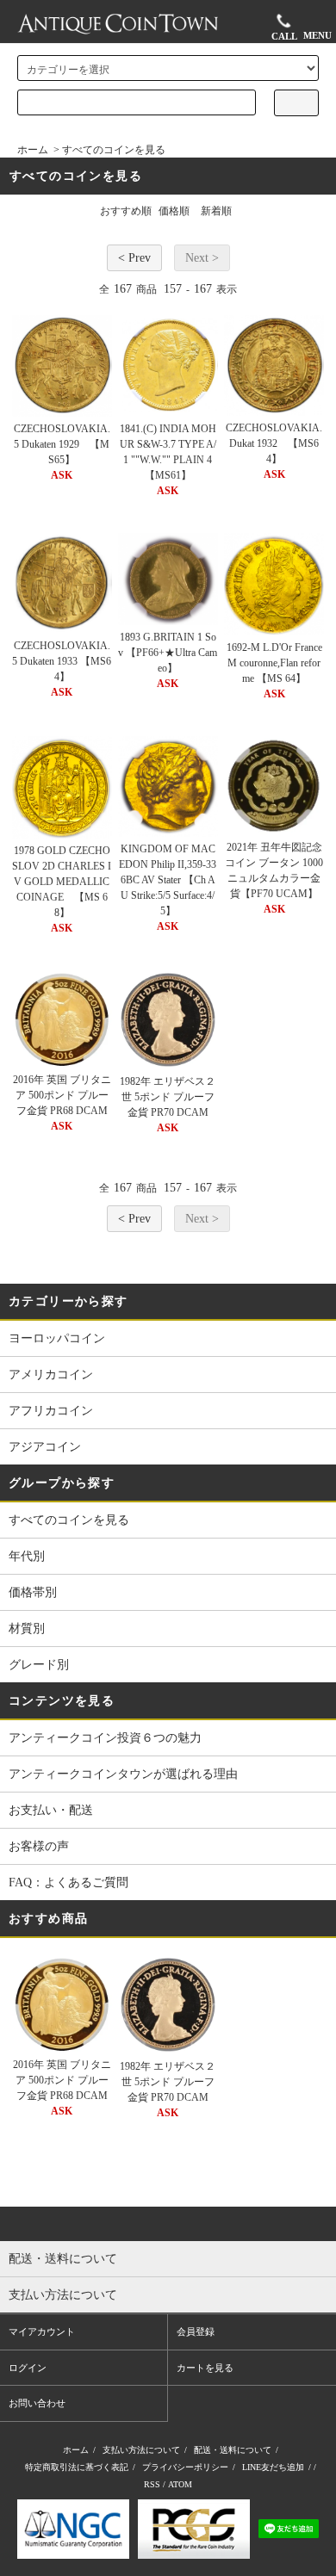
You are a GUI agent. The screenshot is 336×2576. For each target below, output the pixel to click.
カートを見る (205, 2368)
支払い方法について (141, 2450)
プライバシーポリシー (185, 2467)
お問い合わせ (37, 2403)
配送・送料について (233, 2450)
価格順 (174, 211)
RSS (152, 2484)
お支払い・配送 (51, 1810)
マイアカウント (42, 2331)
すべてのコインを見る (114, 150)
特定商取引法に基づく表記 (77, 2467)
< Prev (134, 258)
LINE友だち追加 (273, 2467)
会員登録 (196, 2331)
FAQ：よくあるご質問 (68, 1882)
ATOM (180, 2484)
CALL (284, 35)
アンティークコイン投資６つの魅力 (105, 1738)
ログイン (28, 2368)
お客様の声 (39, 1846)
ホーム (33, 150)
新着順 (216, 211)
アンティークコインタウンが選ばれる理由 (123, 1774)
